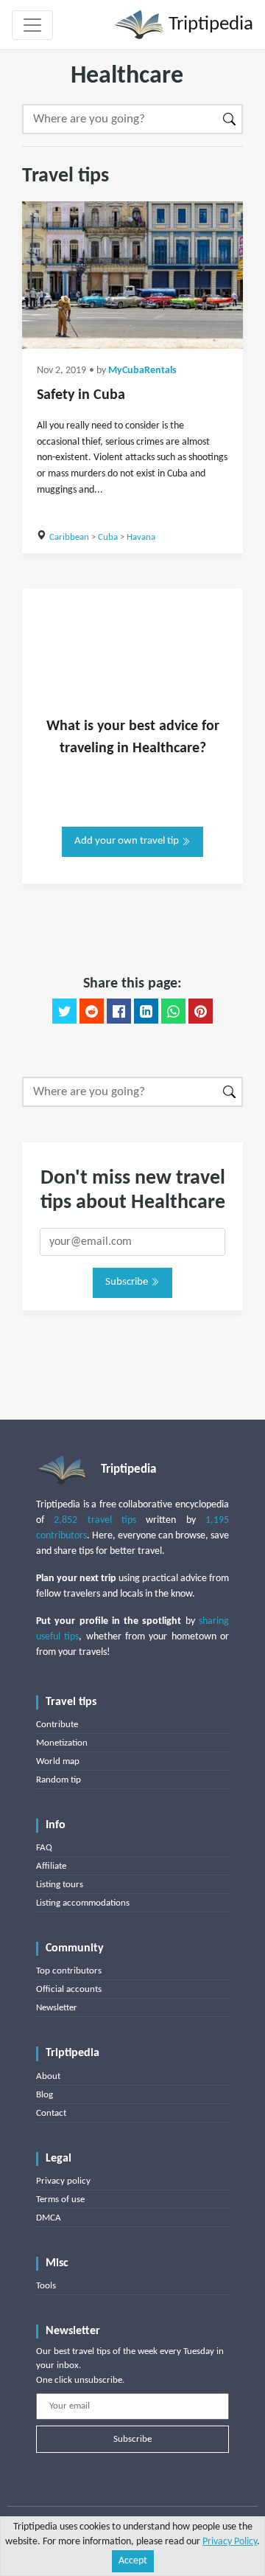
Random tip (59, 1780)
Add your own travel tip (128, 841)
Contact (51, 2113)
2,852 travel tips (95, 1520)
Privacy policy (63, 2181)
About (48, 2076)
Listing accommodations (83, 1903)
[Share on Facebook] (119, 1011)
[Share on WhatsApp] (173, 1011)
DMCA (49, 2218)
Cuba (108, 537)
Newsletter (57, 2008)
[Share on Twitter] (64, 1011)
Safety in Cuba (81, 395)
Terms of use (60, 2200)
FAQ (44, 1848)
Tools (46, 2286)
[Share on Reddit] (92, 1011)
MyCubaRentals (142, 371)
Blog (45, 2095)
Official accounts (69, 1989)
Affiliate (51, 1866)
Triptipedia (209, 25)
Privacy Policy (230, 2542)
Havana (141, 537)
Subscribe (128, 1282)
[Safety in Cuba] (132, 275)
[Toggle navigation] (32, 25)
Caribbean (69, 537)
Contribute (57, 1725)
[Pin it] (201, 1011)
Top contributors (69, 1971)
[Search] (230, 119)
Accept (133, 2561)
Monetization (62, 1743)
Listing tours (60, 1885)
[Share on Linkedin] (146, 1011)
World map (58, 1761)
